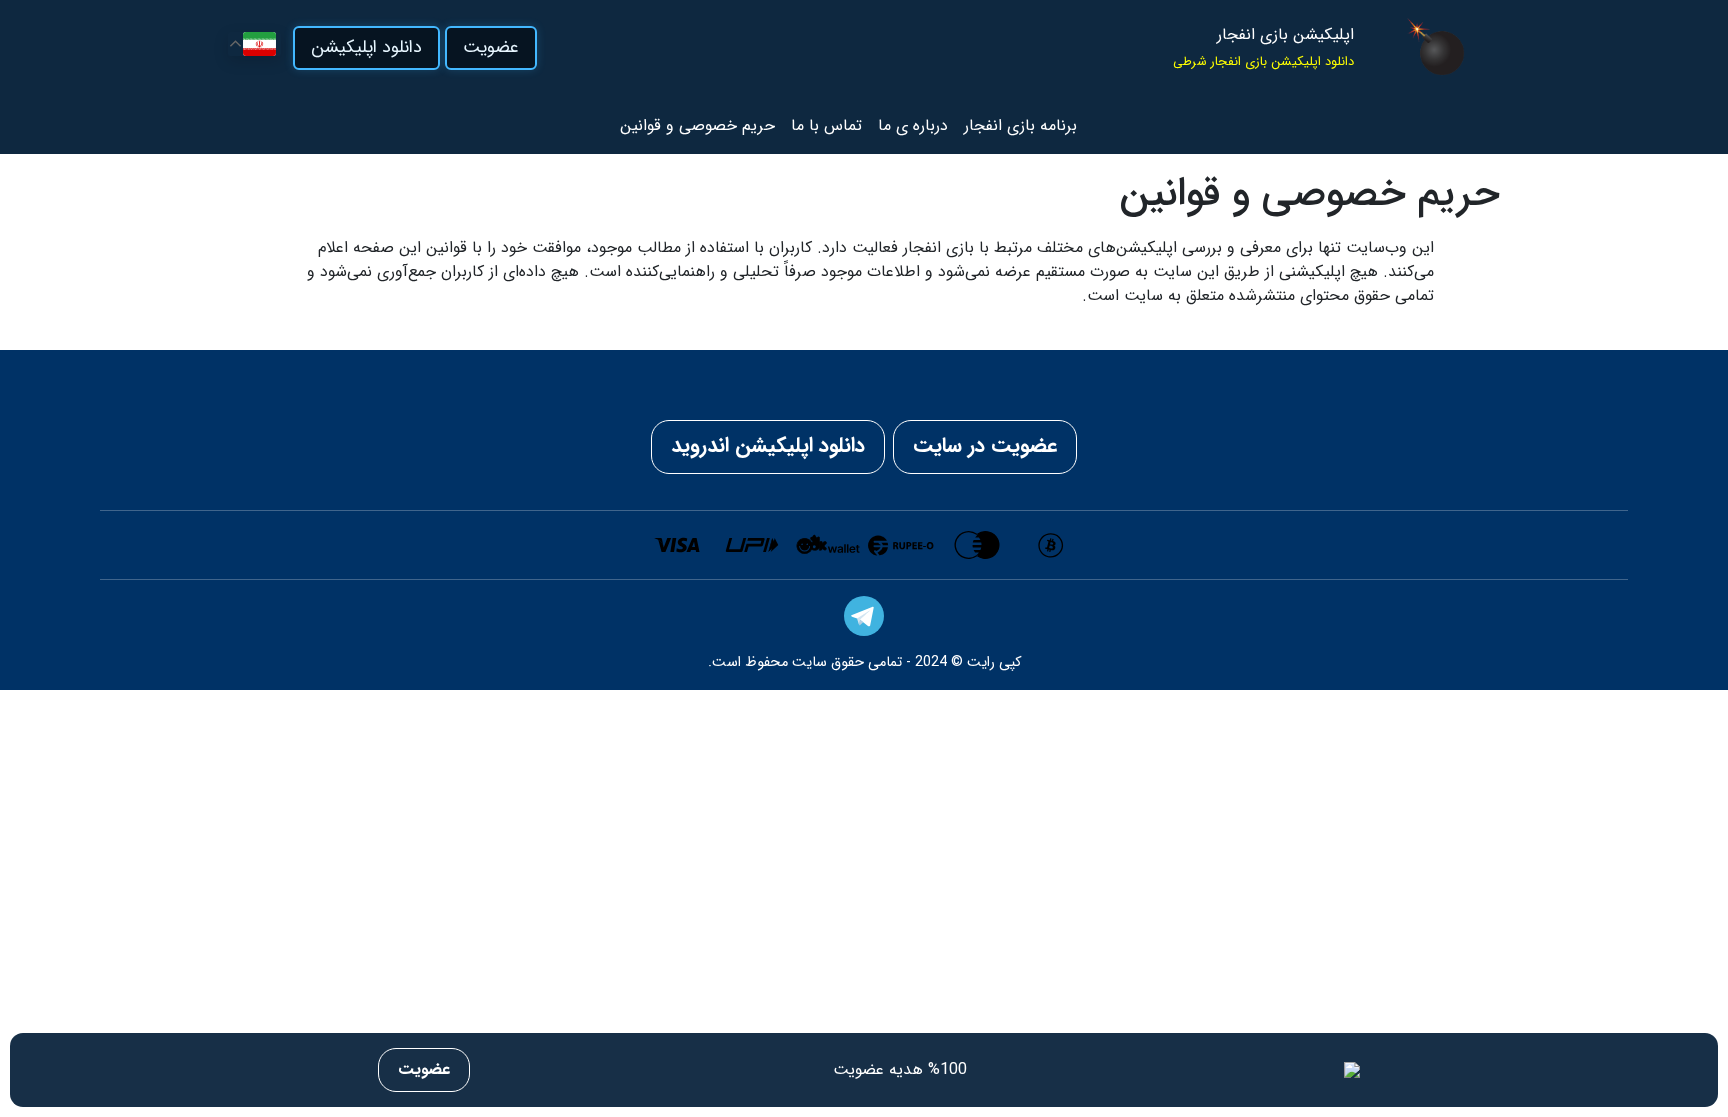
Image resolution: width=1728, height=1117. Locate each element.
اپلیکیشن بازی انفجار (1285, 35)
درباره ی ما (913, 125)
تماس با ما (826, 125)
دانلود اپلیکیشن (366, 47)
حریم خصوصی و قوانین (697, 125)
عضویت (491, 47)
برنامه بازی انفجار (1020, 125)
